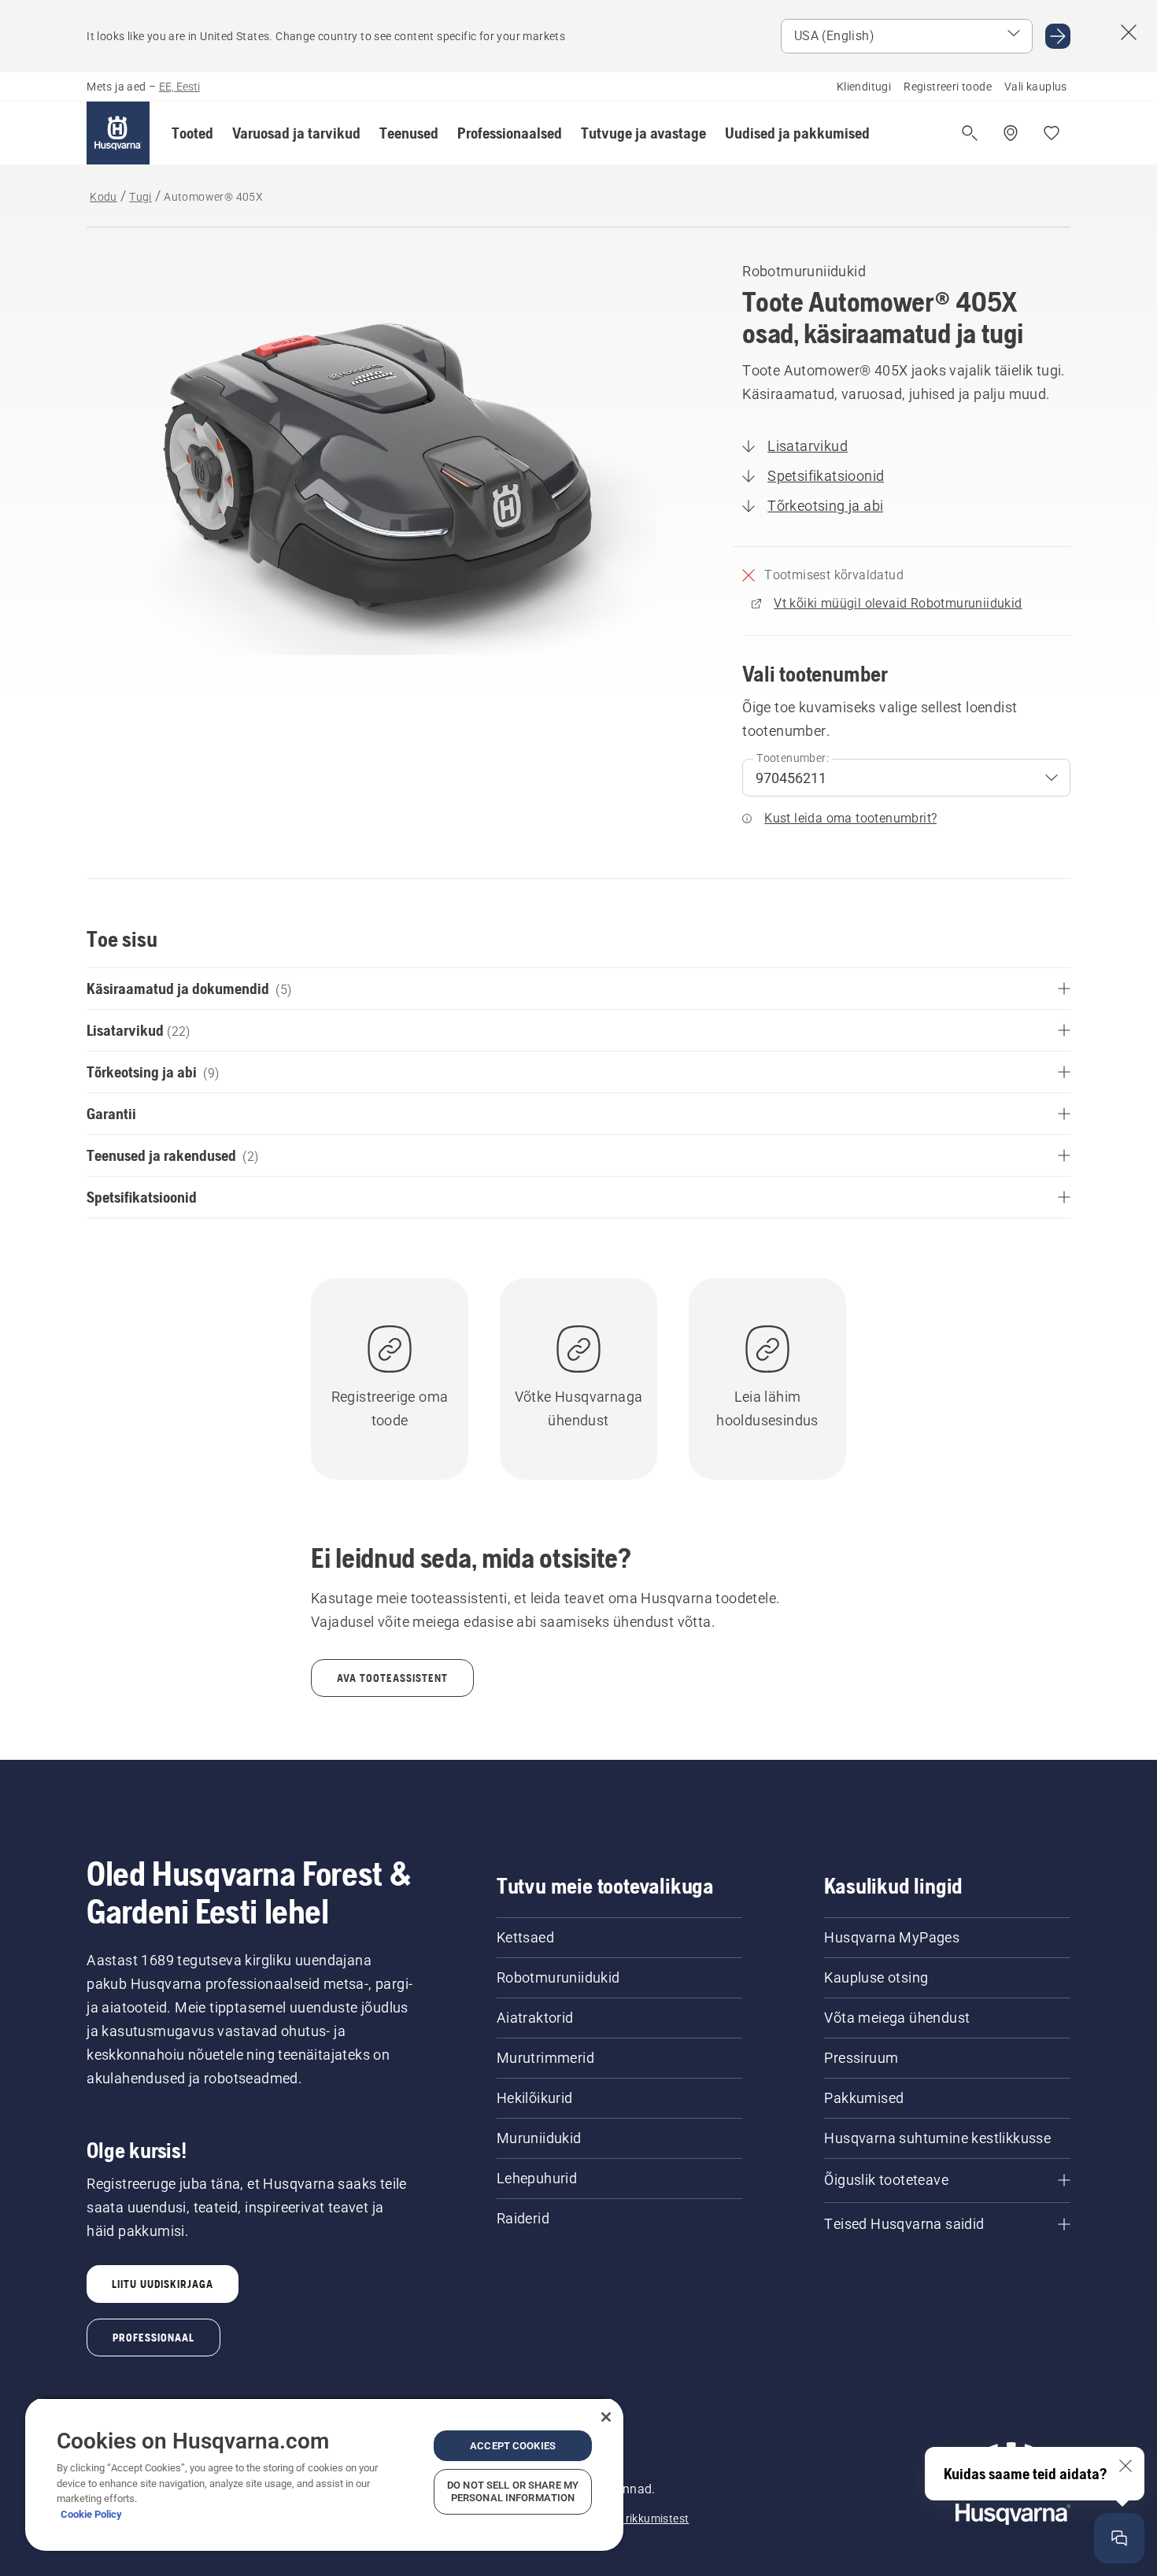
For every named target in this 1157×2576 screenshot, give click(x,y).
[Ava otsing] (970, 133)
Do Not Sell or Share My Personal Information (513, 2491)
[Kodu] (118, 133)
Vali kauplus (1036, 87)
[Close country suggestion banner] (1129, 32)
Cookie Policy (91, 2514)
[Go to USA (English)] (1058, 36)
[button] (192, 133)
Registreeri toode (948, 87)
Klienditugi (864, 87)
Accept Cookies (513, 2446)
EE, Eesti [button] (179, 87)
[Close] (606, 2417)
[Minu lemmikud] (1052, 133)
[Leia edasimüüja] (1011, 133)
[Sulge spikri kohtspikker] (1126, 2466)
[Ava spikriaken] (1119, 2538)
